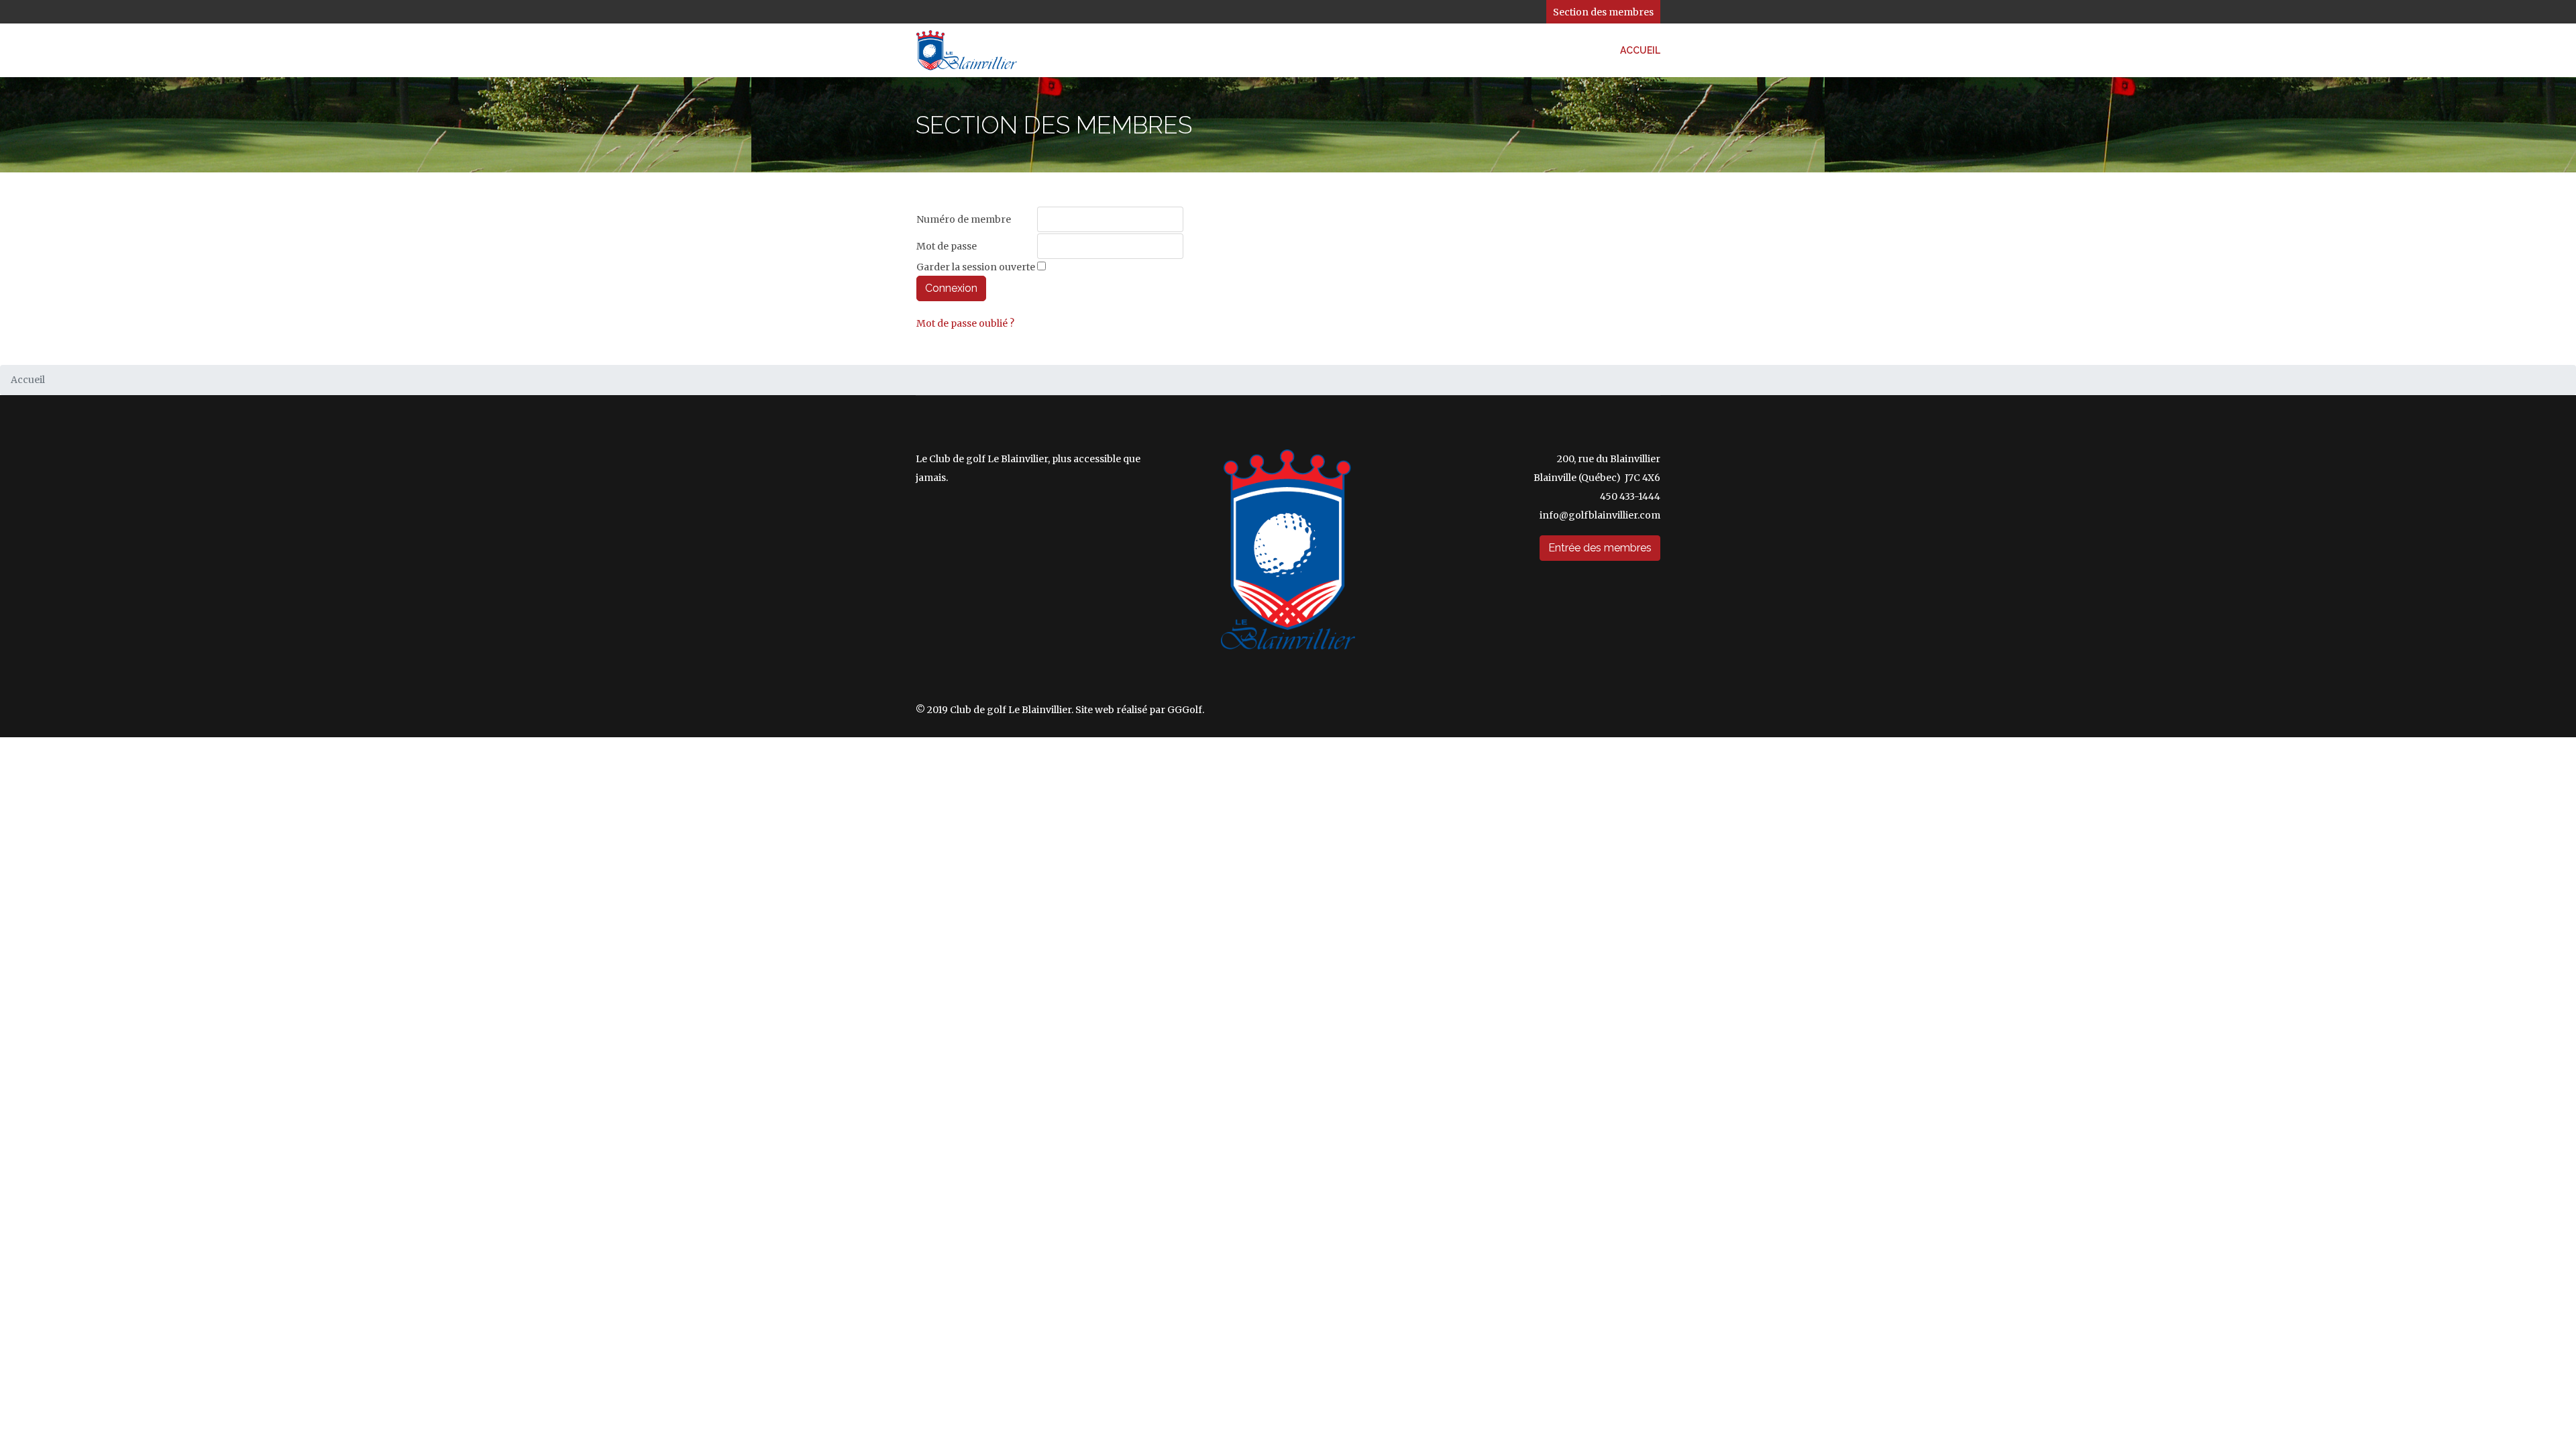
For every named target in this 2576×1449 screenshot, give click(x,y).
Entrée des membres (1600, 548)
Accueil (1640, 50)
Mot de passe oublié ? (965, 323)
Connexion (951, 288)
